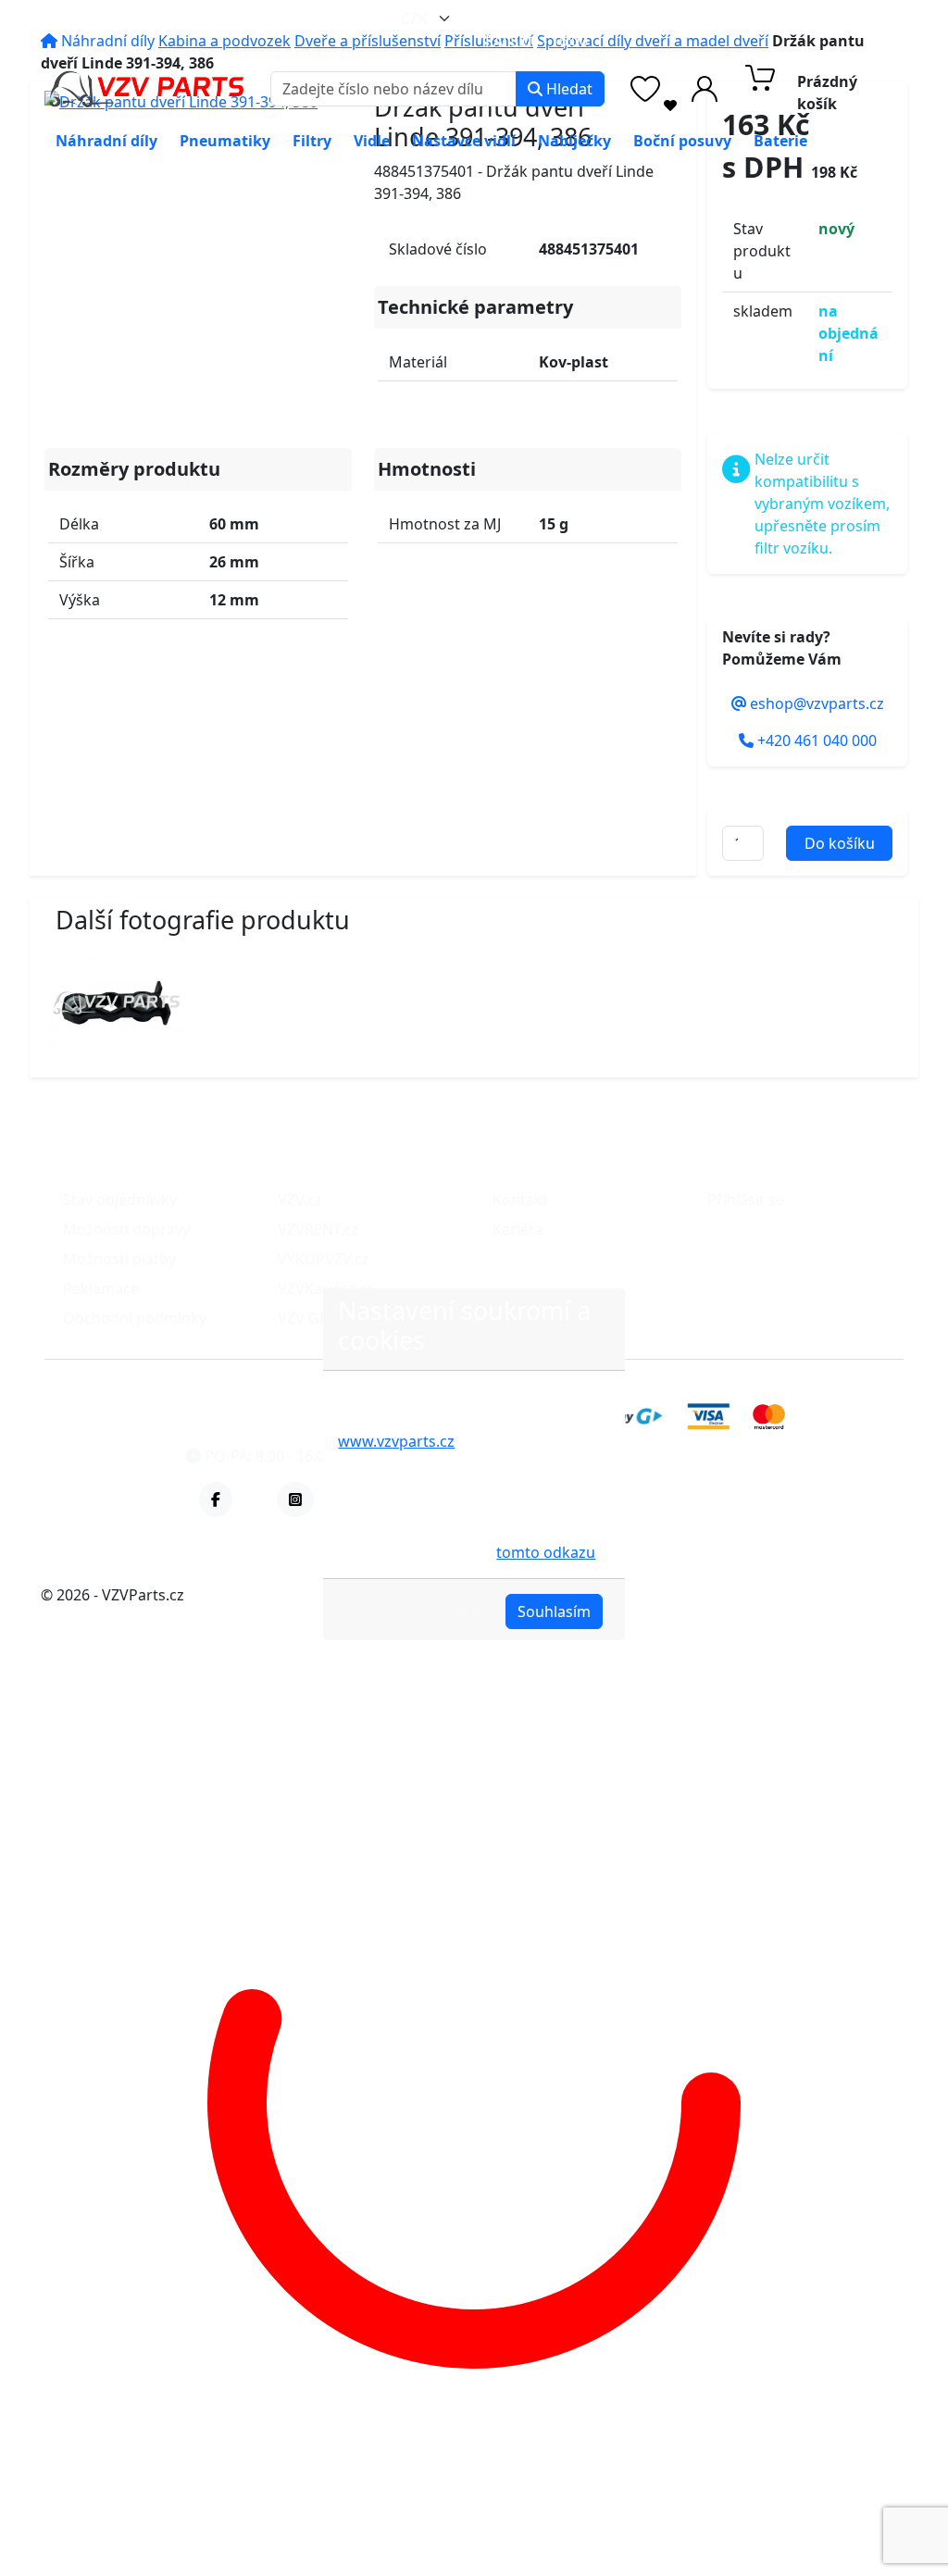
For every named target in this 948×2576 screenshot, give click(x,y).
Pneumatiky (225, 141)
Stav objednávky (120, 1200)
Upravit (456, 1612)
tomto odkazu (546, 1552)
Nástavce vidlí (464, 141)
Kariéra (518, 1229)
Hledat (568, 89)
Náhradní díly (106, 141)
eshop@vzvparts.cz (569, 19)
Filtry (312, 141)
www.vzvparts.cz (396, 1441)
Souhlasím (554, 1612)
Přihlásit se (746, 1200)
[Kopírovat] (652, 19)
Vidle (372, 141)
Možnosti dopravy (126, 1229)
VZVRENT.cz (318, 1229)
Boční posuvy (682, 141)
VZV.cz (300, 1200)
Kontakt (520, 1200)
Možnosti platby (119, 1259)
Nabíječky (574, 141)
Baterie (780, 141)
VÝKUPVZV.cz (324, 1259)
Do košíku (840, 843)
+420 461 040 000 (768, 19)
